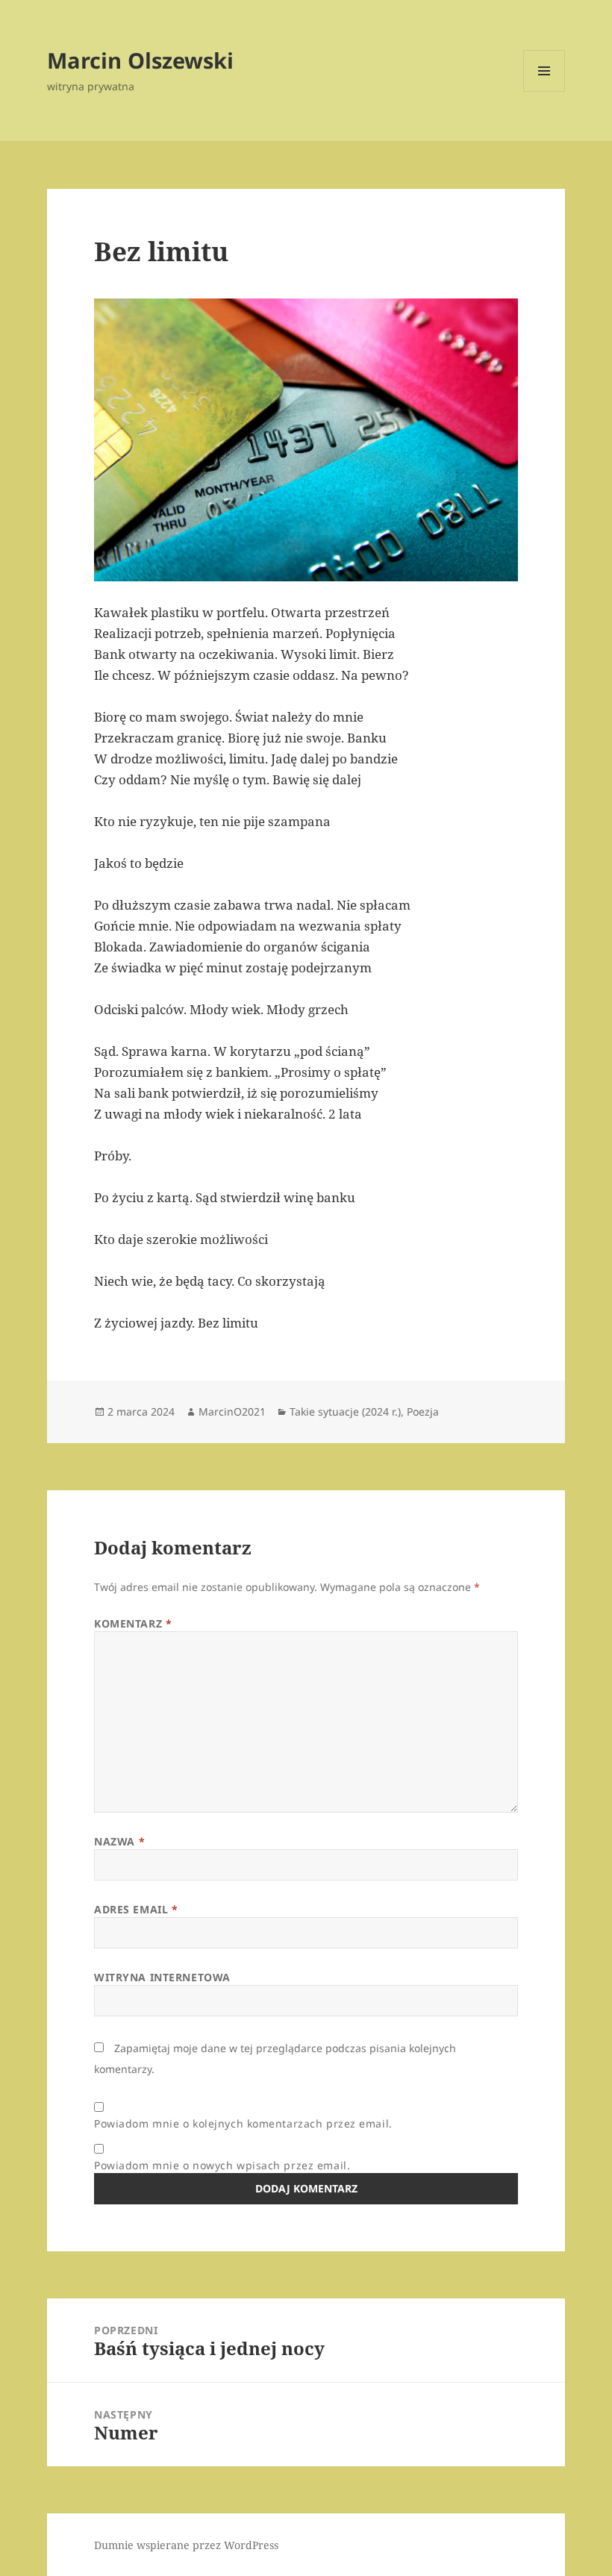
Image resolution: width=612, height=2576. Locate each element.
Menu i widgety (544, 91)
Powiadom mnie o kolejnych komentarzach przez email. (243, 2123)
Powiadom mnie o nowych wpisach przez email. (222, 2165)
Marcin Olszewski (140, 60)
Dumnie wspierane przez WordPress (186, 2545)
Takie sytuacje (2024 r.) (345, 1412)
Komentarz (133, 1623)
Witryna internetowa (162, 1977)
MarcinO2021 (232, 1412)
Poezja (423, 1412)
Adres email (136, 1909)
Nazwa (119, 1841)
